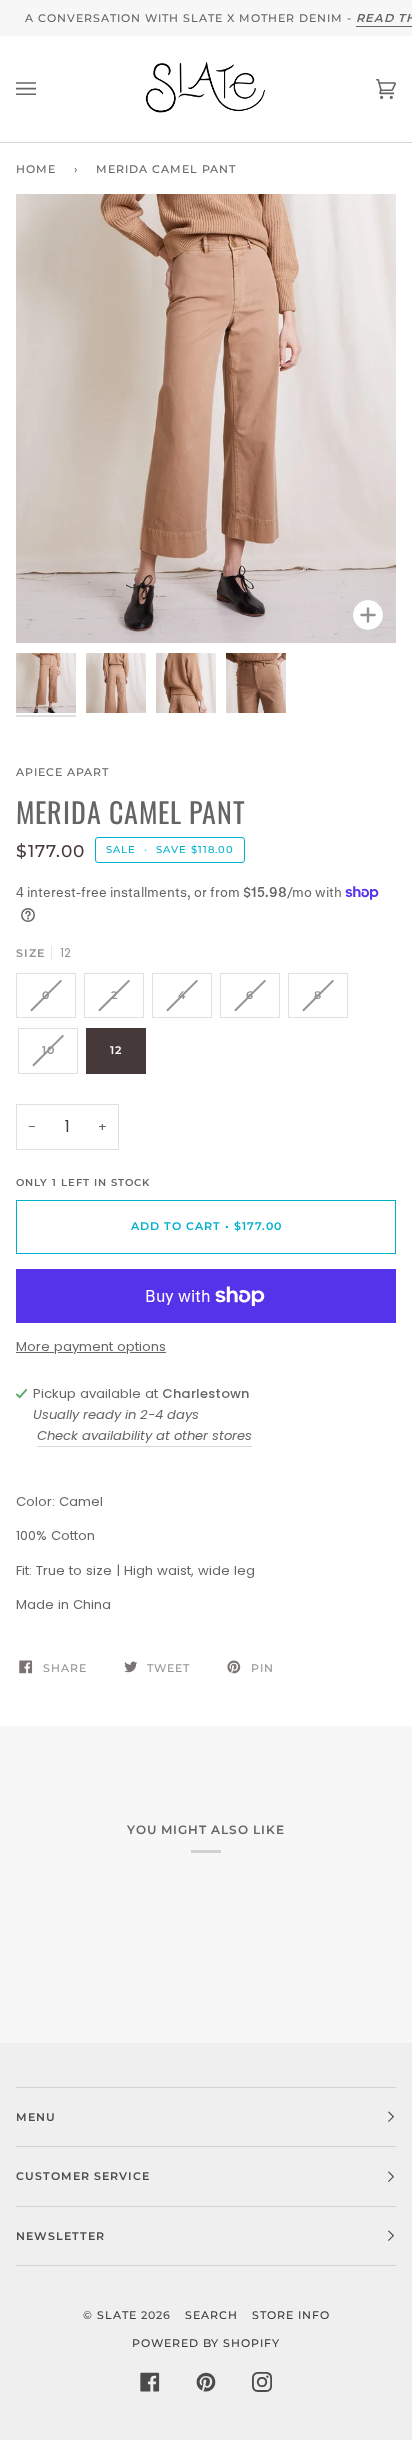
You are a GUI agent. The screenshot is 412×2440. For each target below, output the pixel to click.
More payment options (91, 1346)
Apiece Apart (62, 772)
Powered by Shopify (206, 2343)
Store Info (291, 2315)
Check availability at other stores (144, 1435)
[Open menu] (46, 89)
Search (211, 2315)
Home (36, 169)
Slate (117, 2315)
